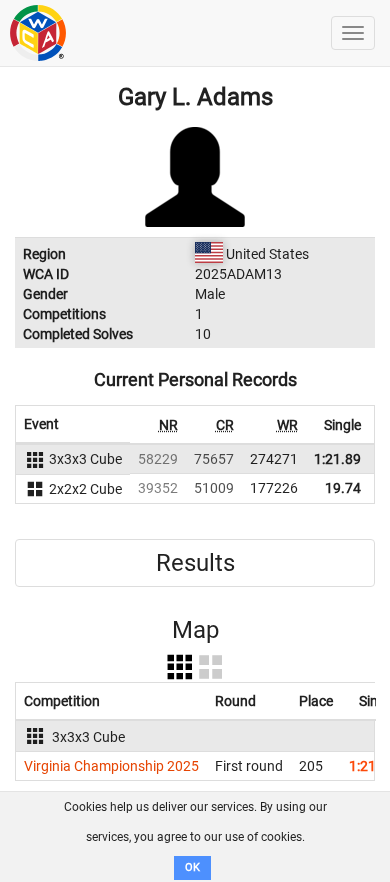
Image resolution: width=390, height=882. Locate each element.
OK (192, 867)
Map (195, 630)
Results (195, 563)
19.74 (343, 488)
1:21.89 (337, 459)
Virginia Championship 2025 (111, 766)
